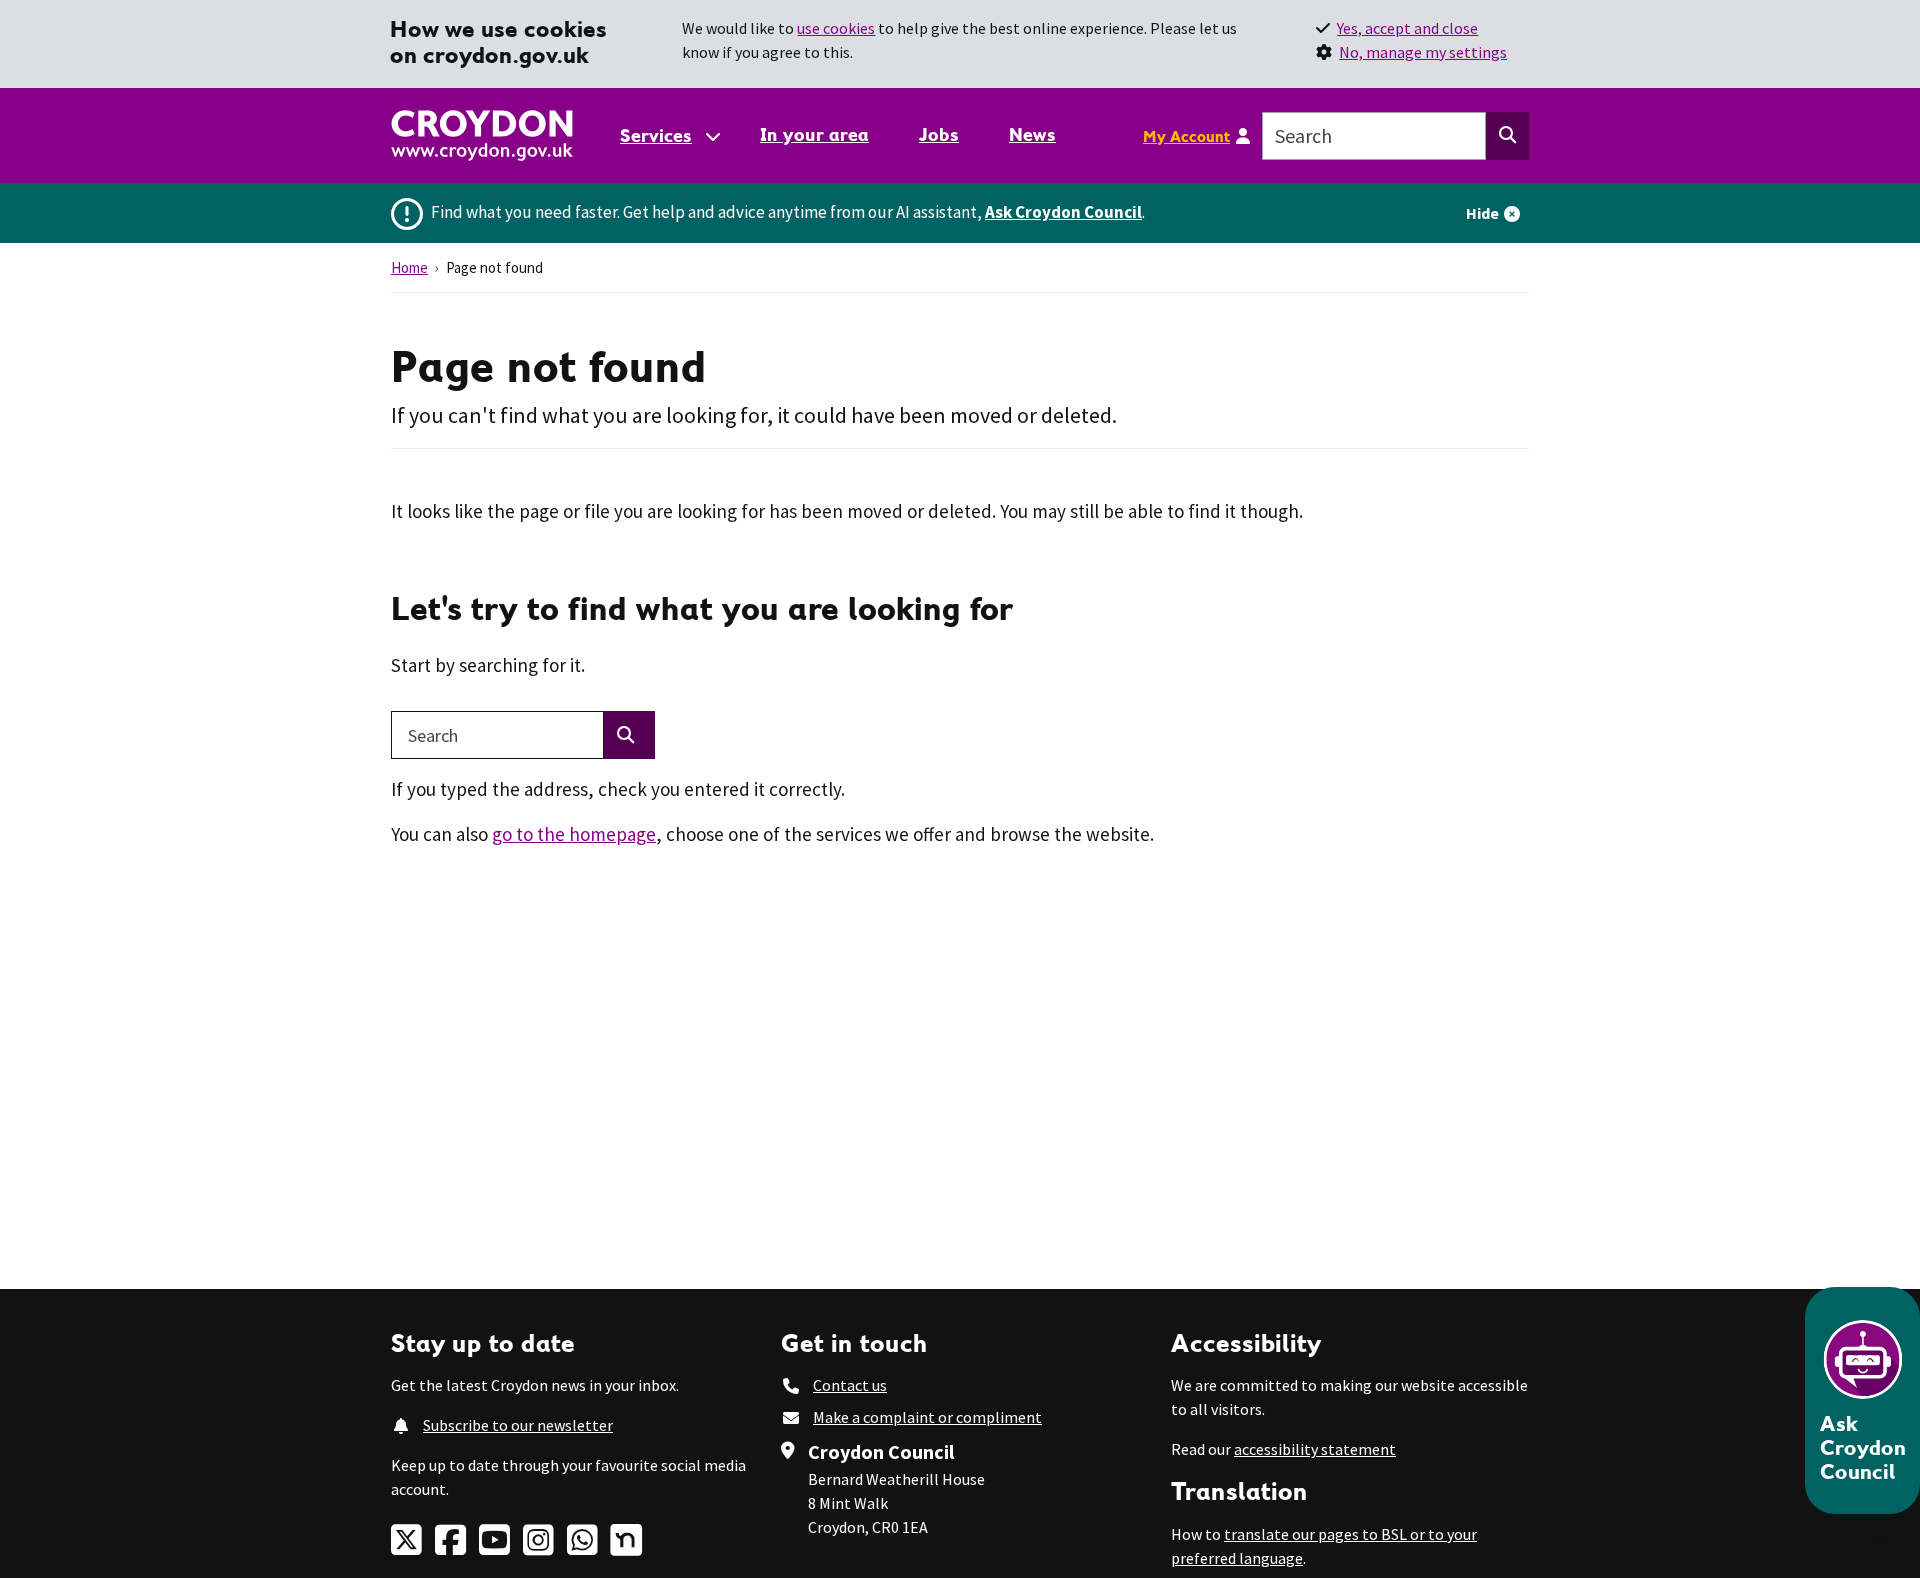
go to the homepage (574, 834)
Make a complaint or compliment (927, 1417)
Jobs (939, 134)
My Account (1186, 136)
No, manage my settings (1423, 52)
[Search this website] (1507, 136)
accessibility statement (1315, 1449)
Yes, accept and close (1407, 28)
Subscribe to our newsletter (518, 1425)
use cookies (836, 28)
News (1032, 134)
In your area (814, 134)
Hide (1482, 213)
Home (409, 267)
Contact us (850, 1385)
